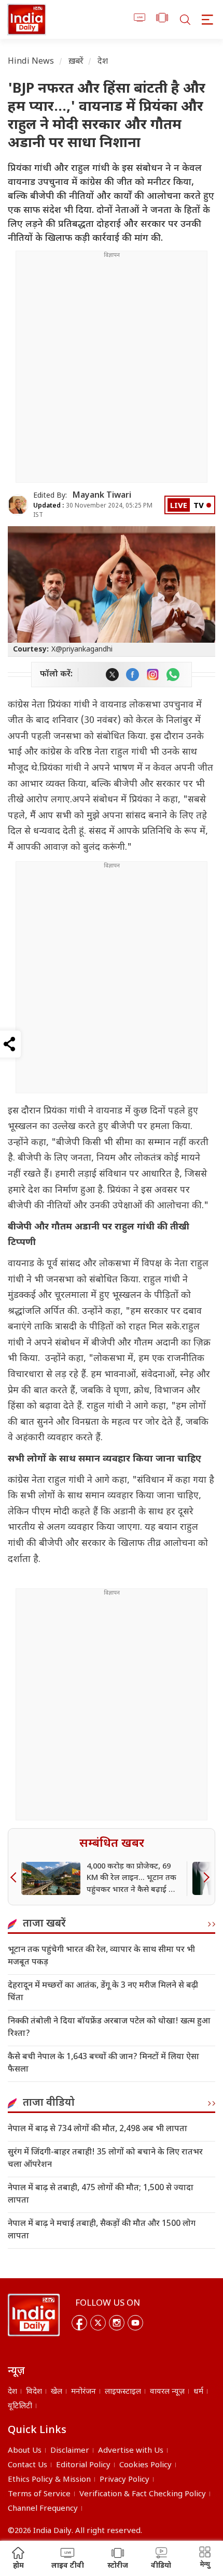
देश (103, 62)
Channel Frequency (43, 2509)
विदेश (34, 2392)
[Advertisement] (112, 371)
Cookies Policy (145, 2465)
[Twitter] (98, 2323)
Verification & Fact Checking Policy (143, 2494)
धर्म (198, 2392)
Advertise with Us (131, 2451)
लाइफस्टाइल (123, 2392)
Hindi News (31, 62)
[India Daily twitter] (112, 675)
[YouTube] (135, 2323)
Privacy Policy (124, 2480)
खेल (57, 2392)
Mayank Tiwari (102, 496)
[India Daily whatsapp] (173, 675)
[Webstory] (162, 19)
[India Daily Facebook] (133, 675)
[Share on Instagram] (153, 675)
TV (199, 506)
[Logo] (34, 2315)
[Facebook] (79, 2323)
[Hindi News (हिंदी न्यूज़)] (27, 19)
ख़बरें (76, 62)
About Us (25, 2451)
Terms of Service (39, 2494)
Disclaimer (70, 2451)
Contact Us (27, 2465)
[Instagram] (117, 2323)
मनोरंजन (83, 2392)
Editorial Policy (83, 2465)
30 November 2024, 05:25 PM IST (93, 510)
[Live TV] (140, 19)
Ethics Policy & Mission (49, 2480)
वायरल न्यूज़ (167, 2392)
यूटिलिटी (20, 2406)
